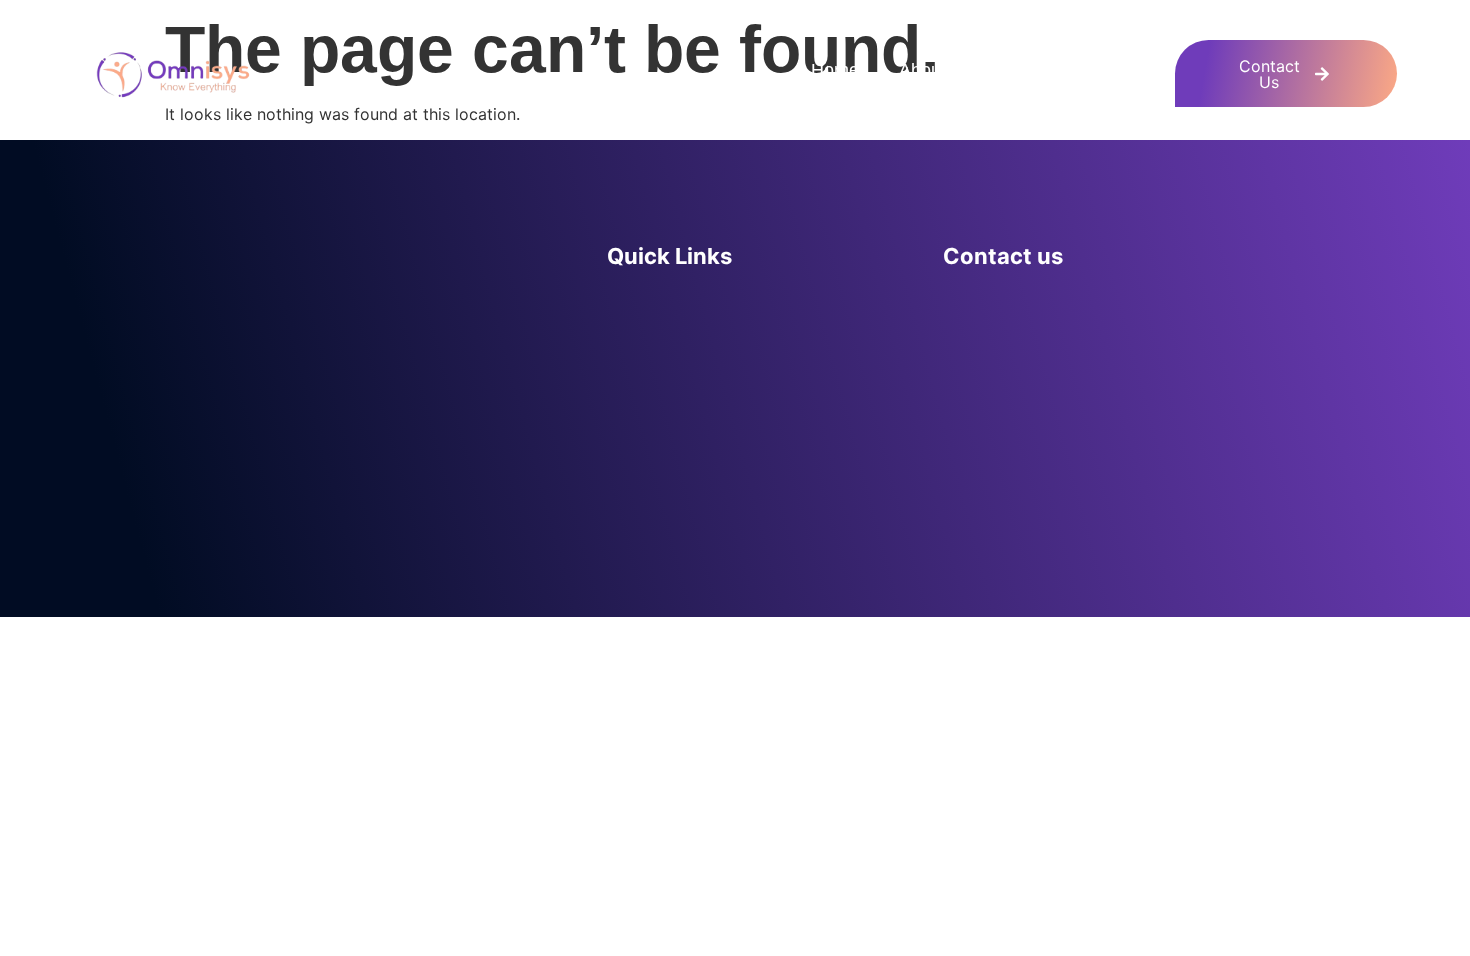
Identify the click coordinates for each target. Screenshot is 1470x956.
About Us (936, 70)
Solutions (1050, 70)
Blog (1145, 70)
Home (835, 70)
